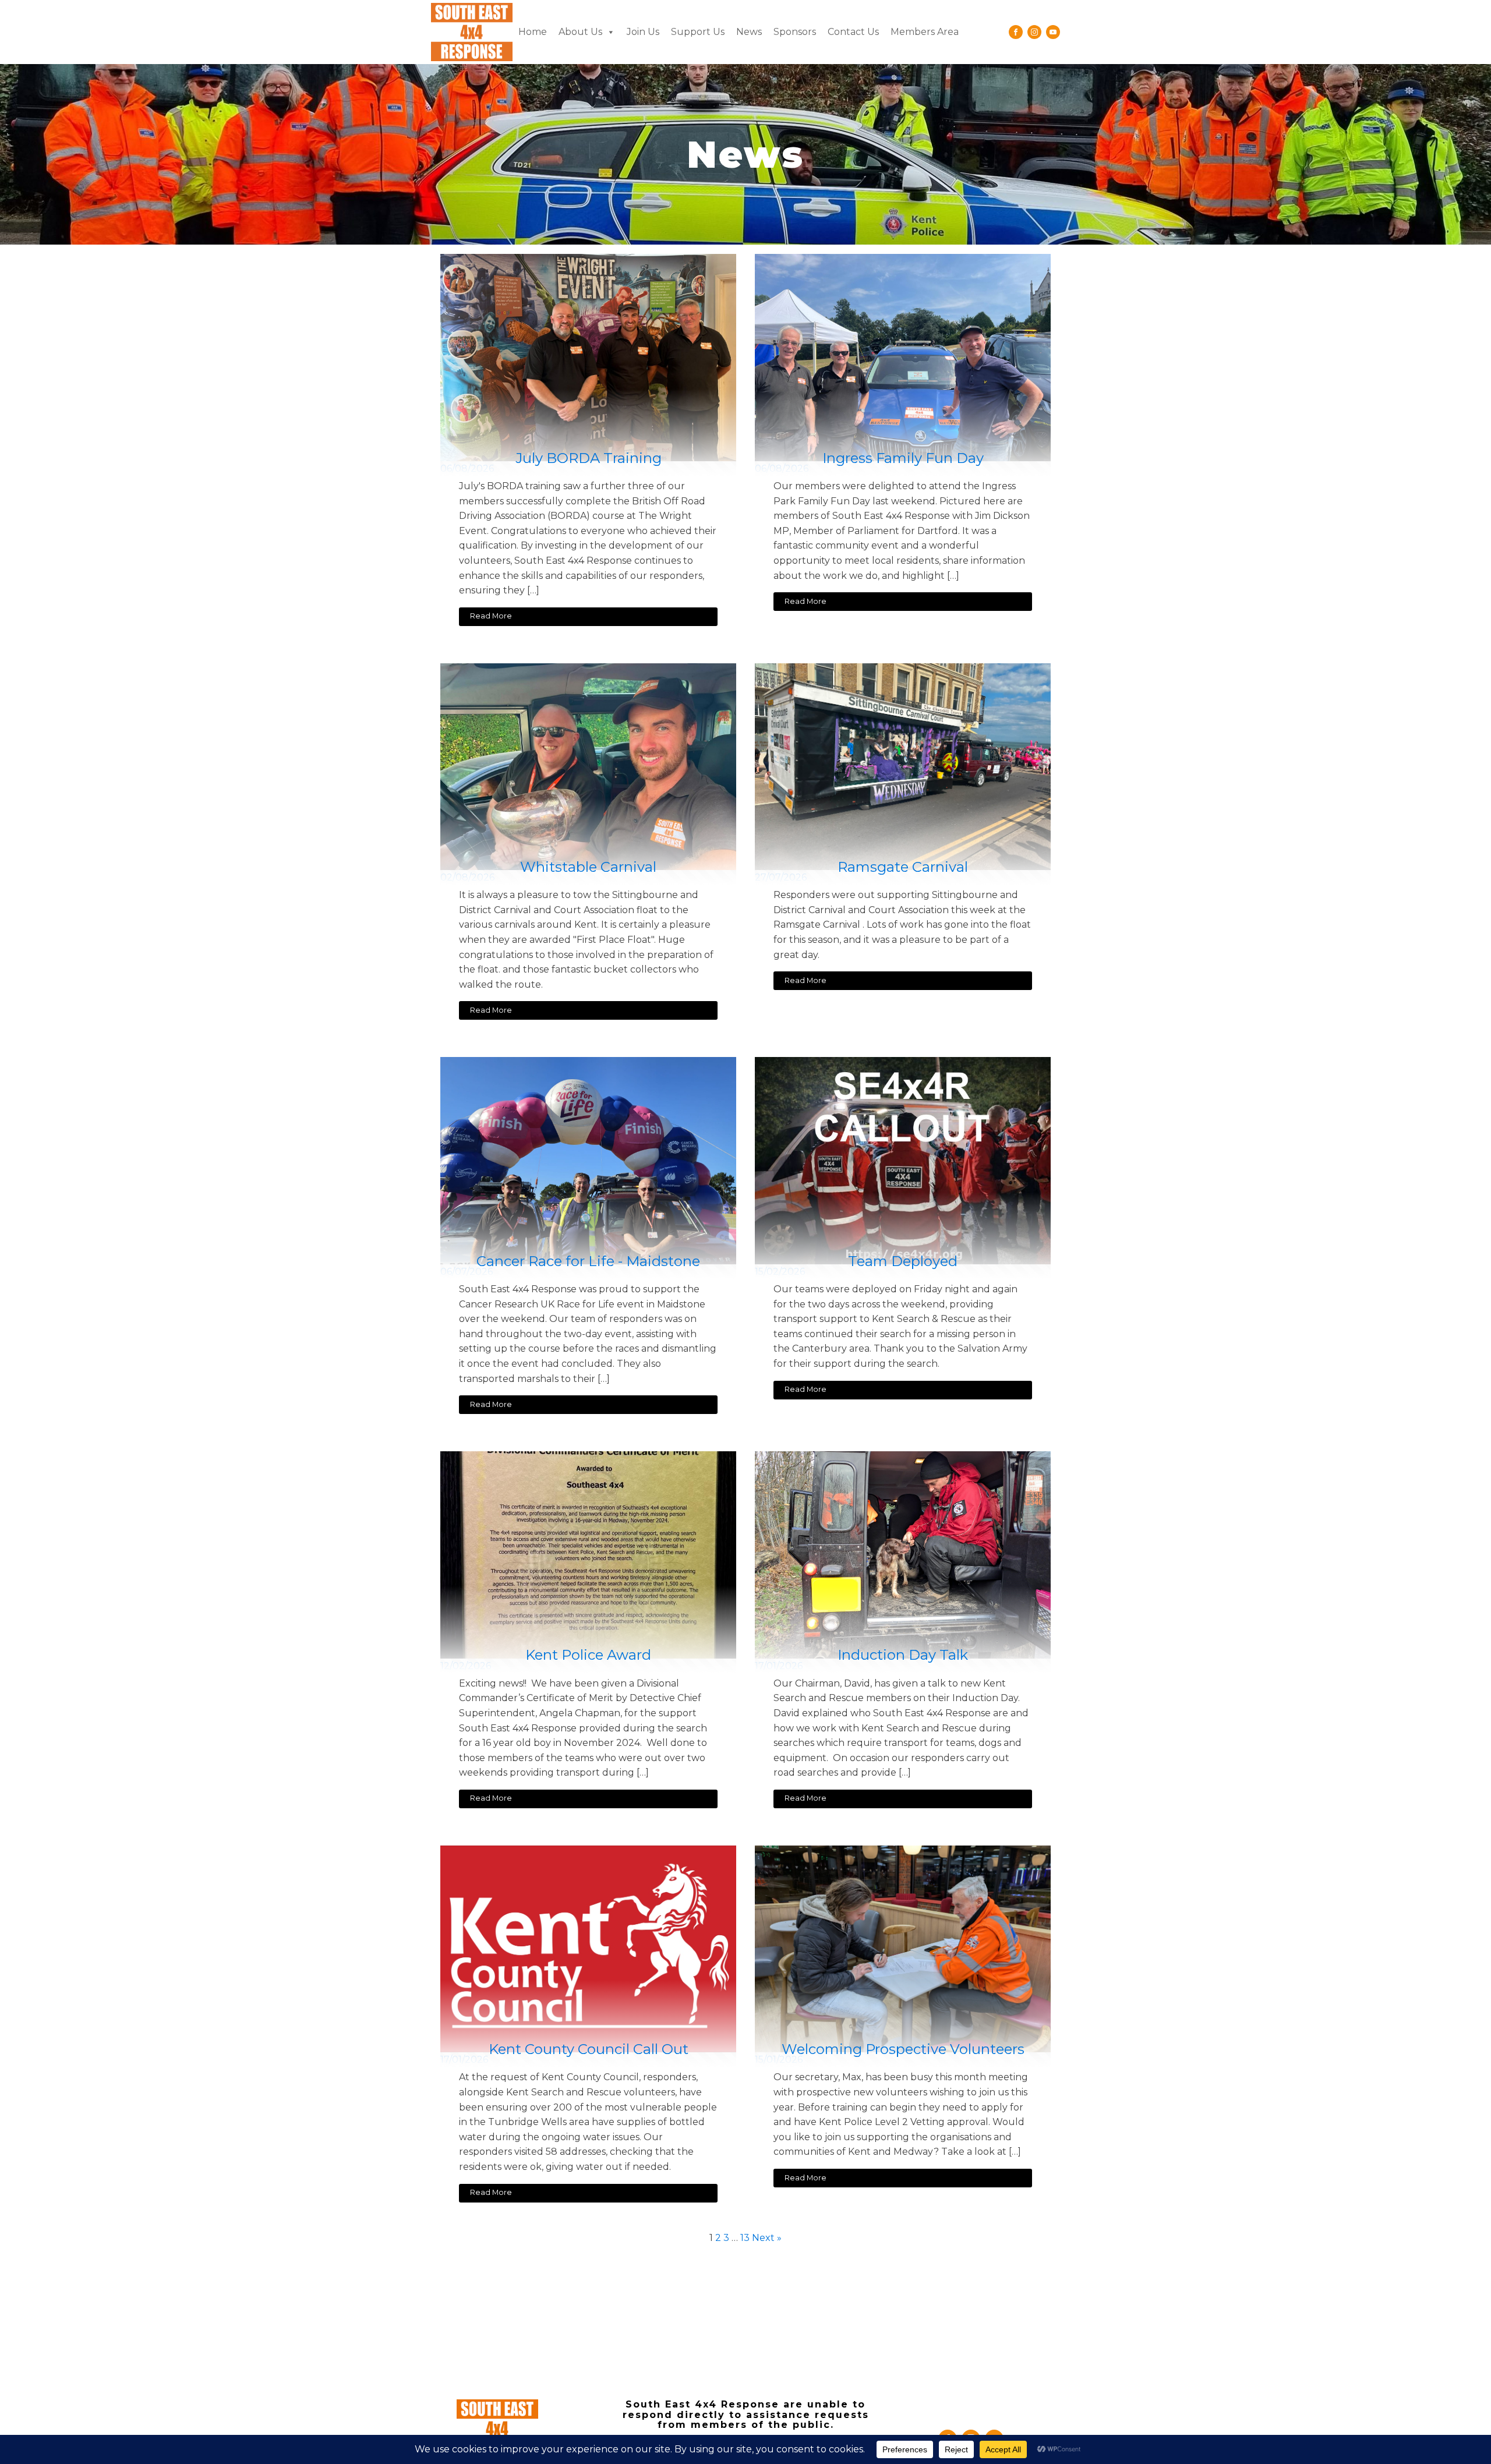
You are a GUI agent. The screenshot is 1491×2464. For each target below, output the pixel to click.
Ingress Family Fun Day (903, 458)
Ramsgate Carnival (903, 867)
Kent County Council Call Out (589, 2049)
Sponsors (795, 32)
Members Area (925, 32)
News (749, 32)
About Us (580, 32)
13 (745, 2238)
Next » (767, 2238)
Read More (491, 616)
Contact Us (853, 32)
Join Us (643, 32)
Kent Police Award (588, 1655)
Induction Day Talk (903, 1655)
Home (533, 32)
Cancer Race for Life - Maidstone (588, 1261)
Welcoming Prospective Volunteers (903, 2049)
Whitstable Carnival (588, 867)
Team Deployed (903, 1261)
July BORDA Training (589, 458)
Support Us (698, 32)
